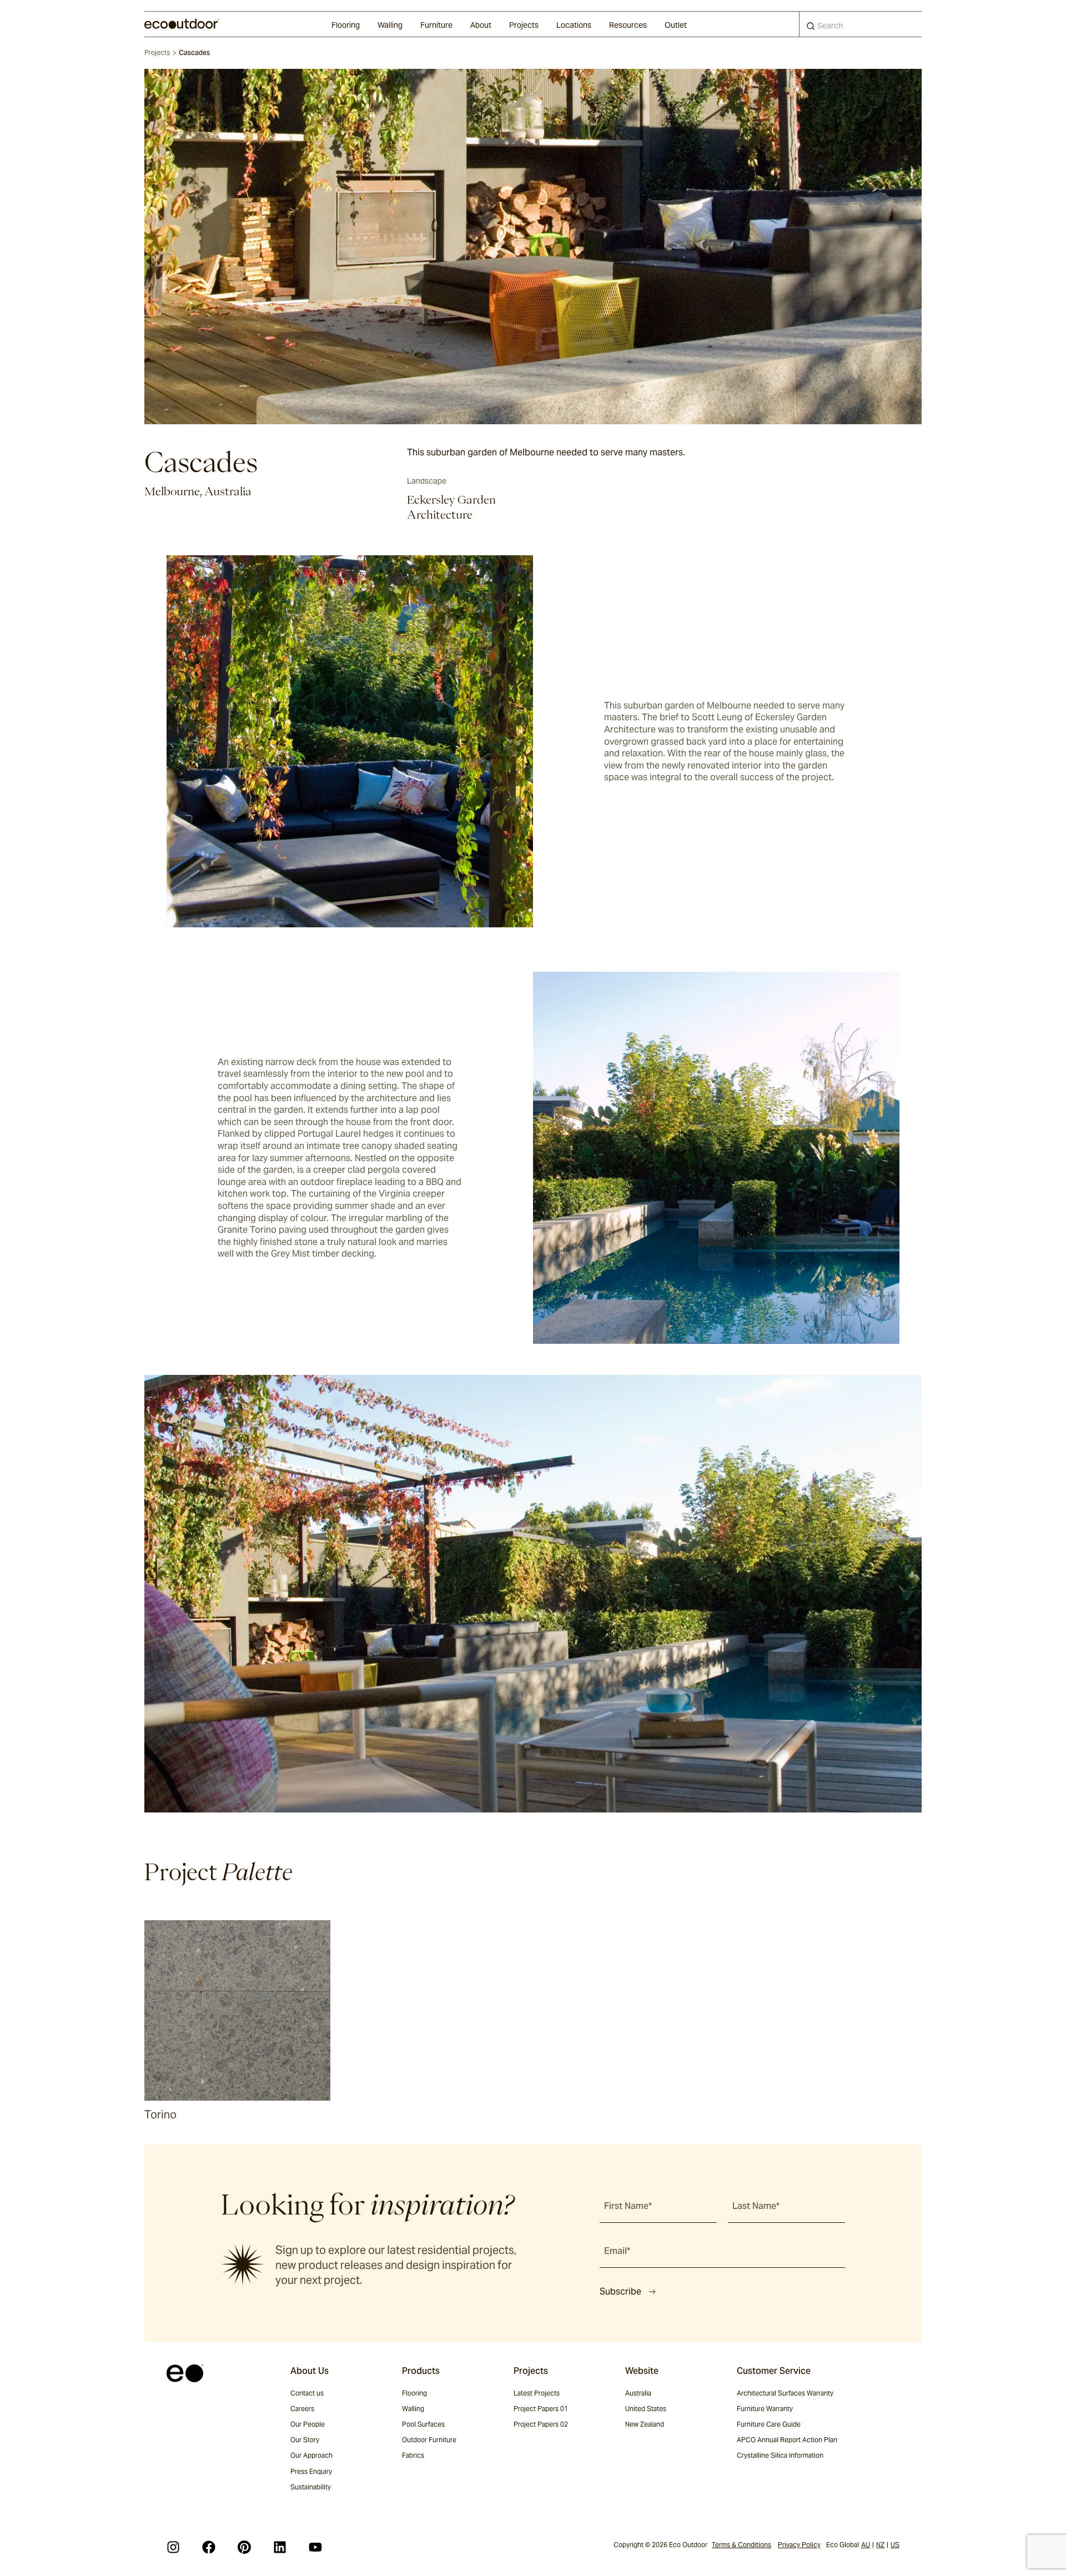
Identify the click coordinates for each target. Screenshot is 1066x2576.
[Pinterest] (244, 2547)
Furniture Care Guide (769, 2424)
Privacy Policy (799, 2545)
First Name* (628, 2206)
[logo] (182, 24)
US (895, 2545)
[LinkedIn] (280, 2547)
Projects (524, 25)
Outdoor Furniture (429, 2440)
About (481, 25)
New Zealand (645, 2424)
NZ (880, 2545)
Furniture (436, 25)
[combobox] (861, 24)
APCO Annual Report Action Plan (787, 2440)
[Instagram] (173, 2547)
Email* (617, 2251)
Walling (390, 25)
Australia (638, 2393)
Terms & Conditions (741, 2545)
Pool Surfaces (423, 2424)
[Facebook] (209, 2547)
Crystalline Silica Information (780, 2455)
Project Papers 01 (541, 2409)
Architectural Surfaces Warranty (785, 2393)
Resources (628, 25)
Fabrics (413, 2455)
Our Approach (311, 2455)
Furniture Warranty (765, 2409)
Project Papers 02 (541, 2424)
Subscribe (620, 2291)
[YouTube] (315, 2547)
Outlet (676, 25)
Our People (308, 2424)
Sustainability (311, 2487)
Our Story (305, 2440)
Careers (302, 2409)
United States (646, 2409)
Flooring (346, 25)
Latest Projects (537, 2393)
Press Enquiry (311, 2471)
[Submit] (811, 28)
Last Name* (756, 2206)
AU (866, 2545)
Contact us (307, 2393)
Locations (574, 25)
